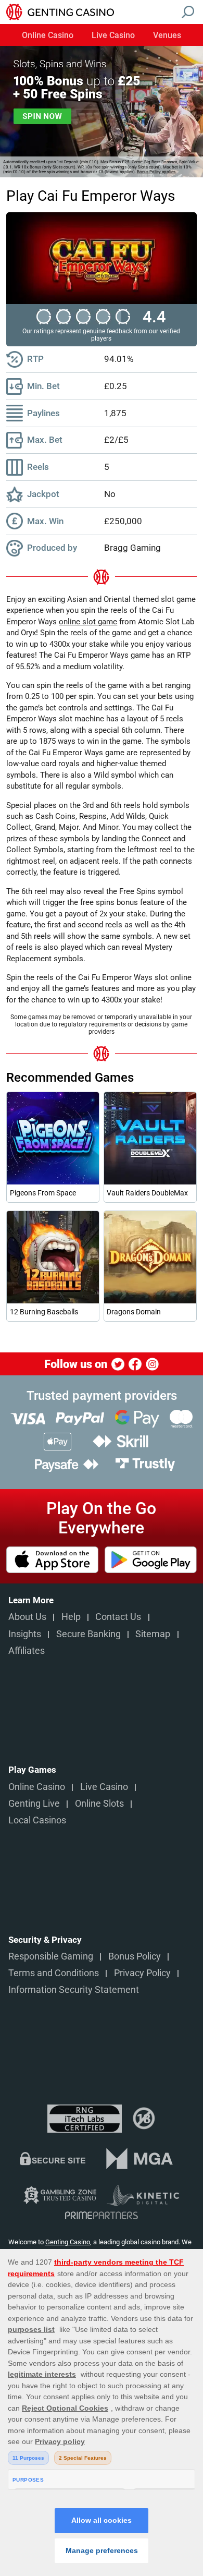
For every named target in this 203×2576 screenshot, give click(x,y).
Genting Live (34, 1804)
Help (71, 1617)
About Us (27, 1617)
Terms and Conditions (54, 1973)
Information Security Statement (74, 1990)
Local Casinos (37, 1820)
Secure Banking (88, 1634)
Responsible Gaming (51, 1956)
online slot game (88, 622)
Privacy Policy (142, 1973)
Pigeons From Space (43, 1193)
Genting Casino (68, 2242)
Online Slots (99, 1804)
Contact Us (118, 1617)
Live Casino (113, 36)
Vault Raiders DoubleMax (147, 1193)
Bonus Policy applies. (157, 172)
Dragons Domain (134, 1312)
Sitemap (153, 1634)
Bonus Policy (135, 1956)
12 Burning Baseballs (44, 1312)
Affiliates (27, 1651)
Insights (25, 1634)
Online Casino (48, 36)
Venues (167, 36)
